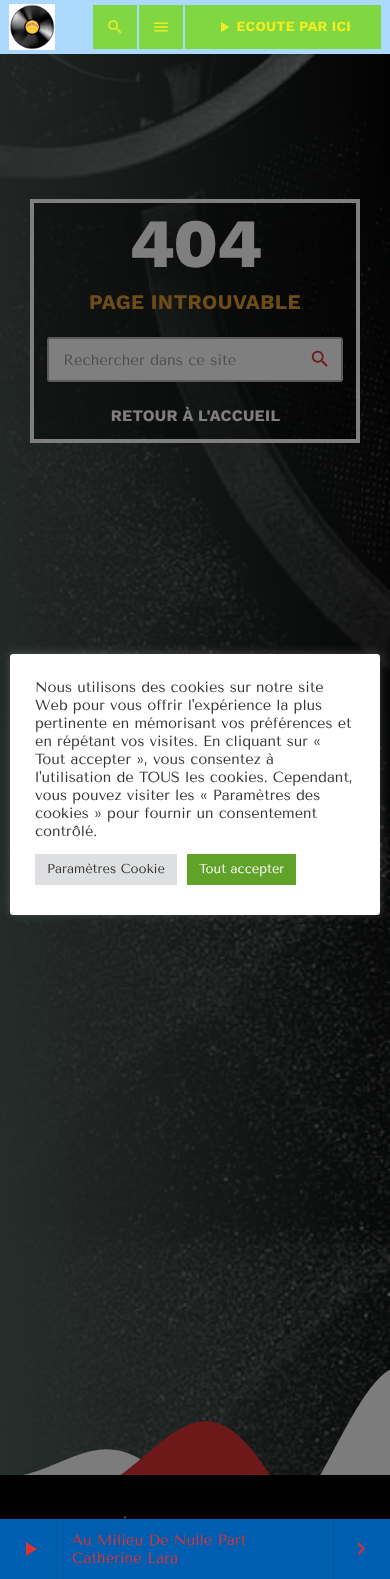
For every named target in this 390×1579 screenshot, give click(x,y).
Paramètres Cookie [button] (106, 869)
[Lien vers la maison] (32, 27)
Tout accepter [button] (241, 869)
